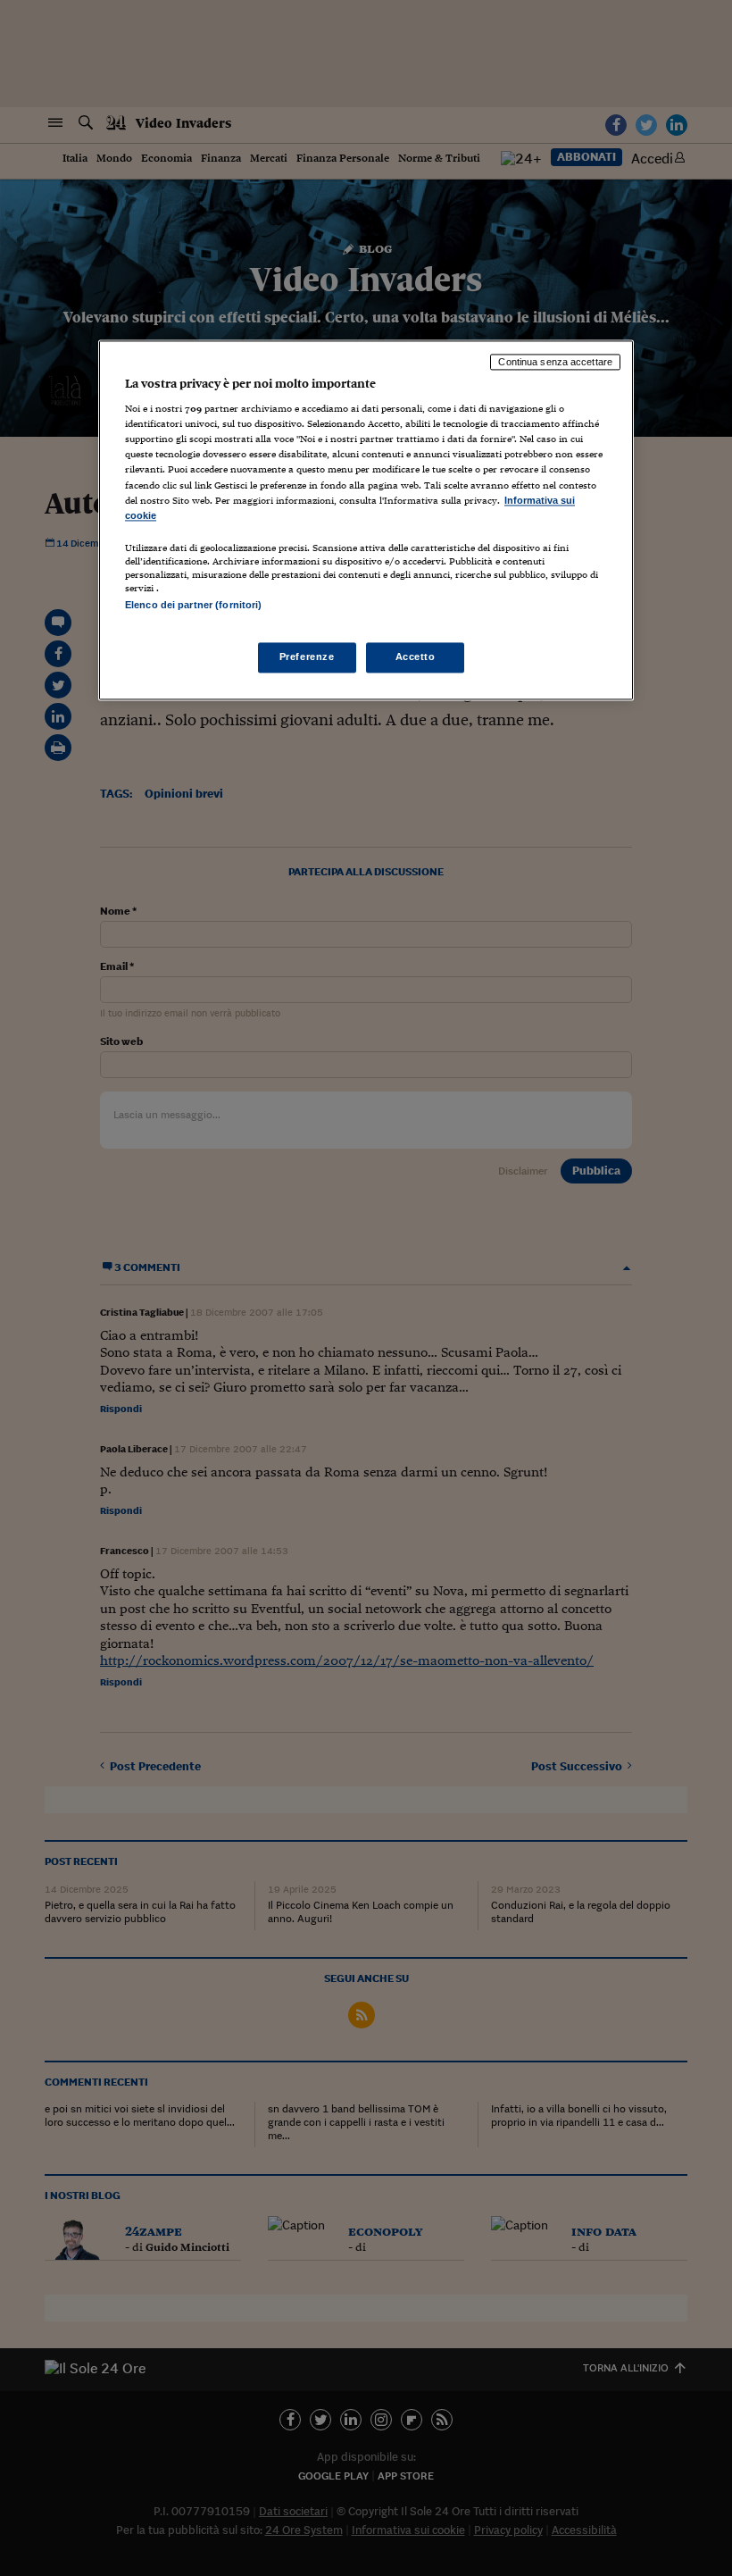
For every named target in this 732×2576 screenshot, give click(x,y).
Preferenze (307, 657)
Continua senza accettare (555, 362)
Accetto (416, 657)
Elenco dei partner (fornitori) (193, 605)
